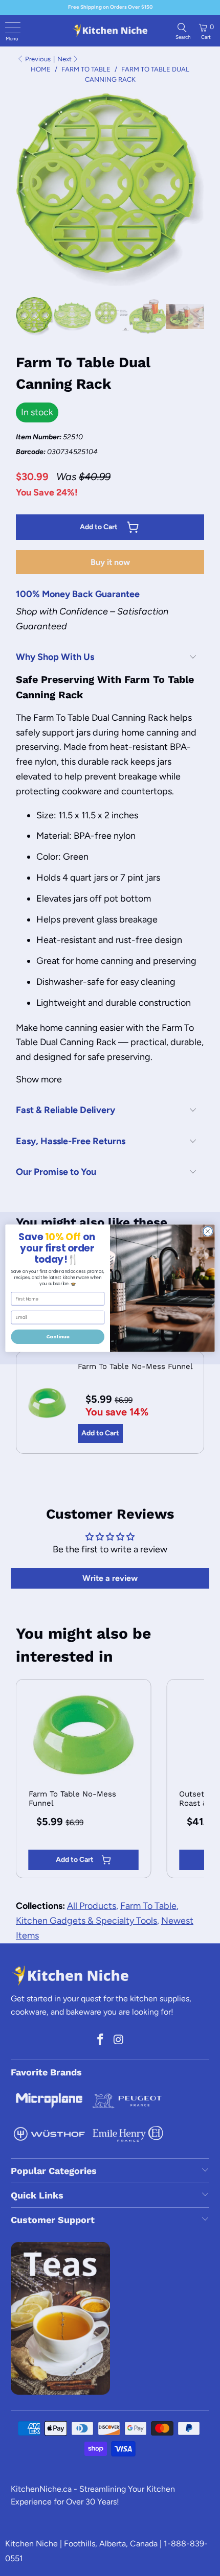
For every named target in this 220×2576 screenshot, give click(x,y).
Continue (58, 1337)
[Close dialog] (208, 1231)
